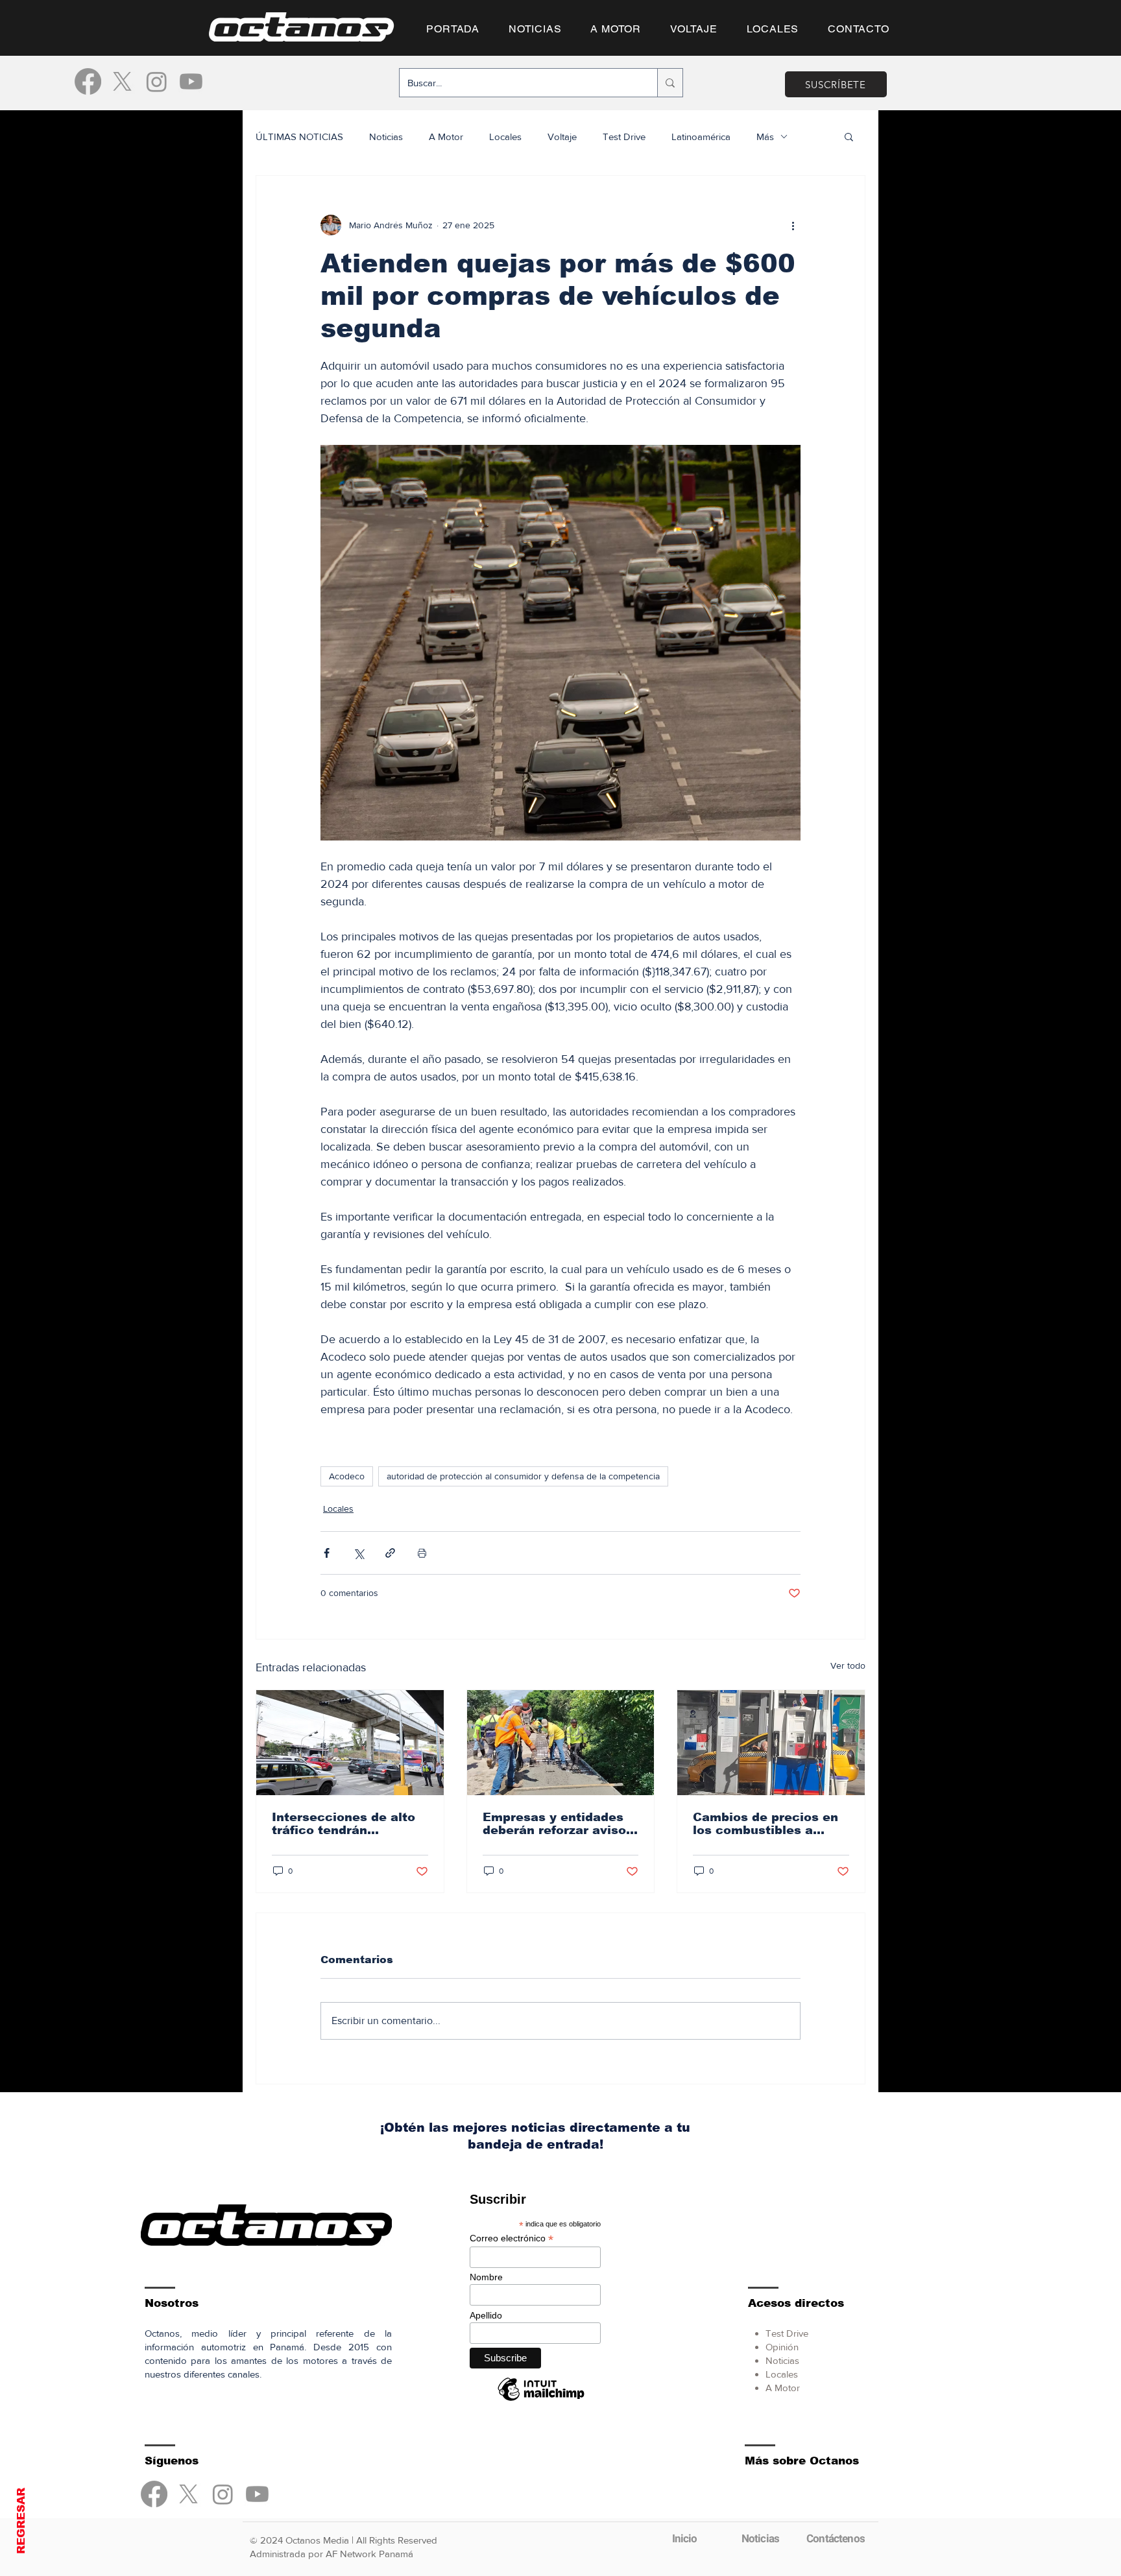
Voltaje (562, 137)
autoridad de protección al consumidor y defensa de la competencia (523, 1476)
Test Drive (624, 137)
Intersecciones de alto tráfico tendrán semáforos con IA (344, 1824)
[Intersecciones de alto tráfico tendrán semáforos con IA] (350, 1743)
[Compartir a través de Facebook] (327, 1553)
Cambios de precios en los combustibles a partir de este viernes (765, 1824)
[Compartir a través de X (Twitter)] (358, 1553)
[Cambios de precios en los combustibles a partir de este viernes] (771, 1743)
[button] (849, 136)
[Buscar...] (670, 83)
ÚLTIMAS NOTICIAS (299, 137)
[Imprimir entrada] (422, 1553)
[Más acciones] (793, 225)
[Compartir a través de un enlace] (390, 1553)
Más (765, 137)
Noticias (386, 137)
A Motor (446, 137)
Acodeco (347, 1476)
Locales (505, 137)
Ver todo (848, 1665)
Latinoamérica (701, 137)
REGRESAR (21, 2521)
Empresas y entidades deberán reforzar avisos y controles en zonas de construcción (558, 1824)
